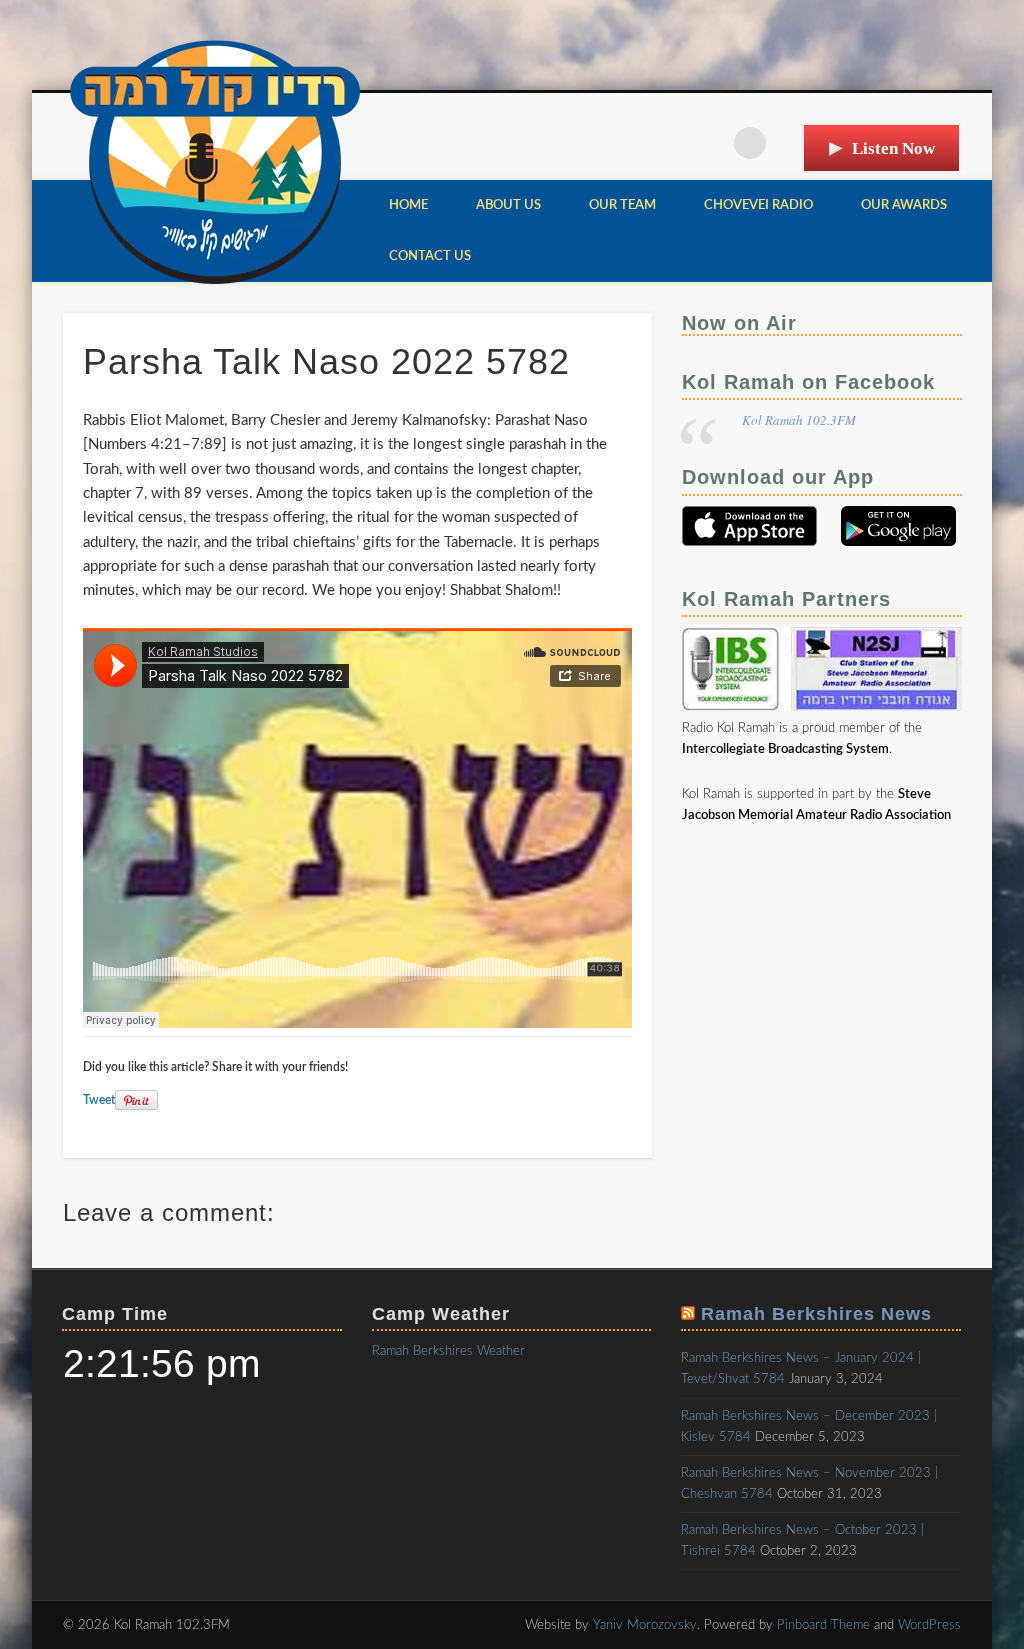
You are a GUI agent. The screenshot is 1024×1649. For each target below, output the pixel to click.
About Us (508, 205)
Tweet (99, 1100)
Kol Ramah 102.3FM (799, 420)
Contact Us (430, 256)
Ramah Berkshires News (816, 1314)
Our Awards (904, 205)
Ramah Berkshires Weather (448, 1351)
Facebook (668, 143)
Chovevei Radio (758, 205)
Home (408, 205)
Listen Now (893, 148)
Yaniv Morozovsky (645, 1625)
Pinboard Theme (823, 1625)
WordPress (929, 1625)
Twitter (709, 143)
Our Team (622, 205)
